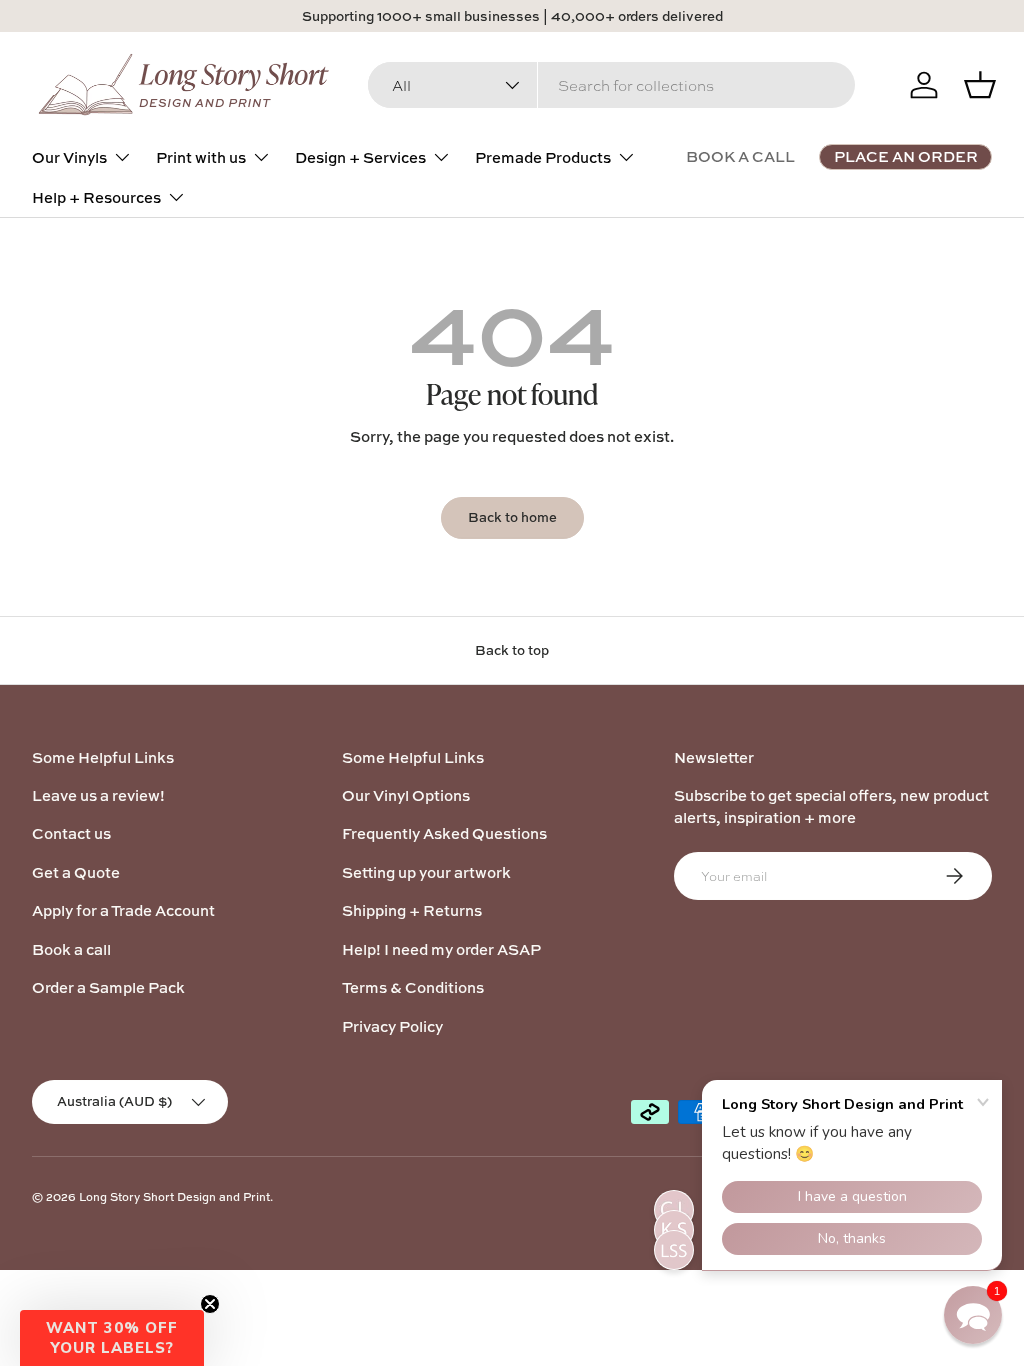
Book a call (71, 949)
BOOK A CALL (740, 156)
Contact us (71, 833)
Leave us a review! (98, 795)
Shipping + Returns (412, 910)
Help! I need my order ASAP (441, 949)
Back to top (512, 650)
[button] (112, 1338)
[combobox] (611, 85)
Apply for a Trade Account (123, 910)
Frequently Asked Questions (444, 833)
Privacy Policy (392, 1026)
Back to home (512, 517)
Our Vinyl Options (406, 795)
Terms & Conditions (413, 987)
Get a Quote (76, 872)
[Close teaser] (210, 1304)
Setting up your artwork (426, 872)
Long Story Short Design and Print (174, 1196)
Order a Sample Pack (108, 987)
